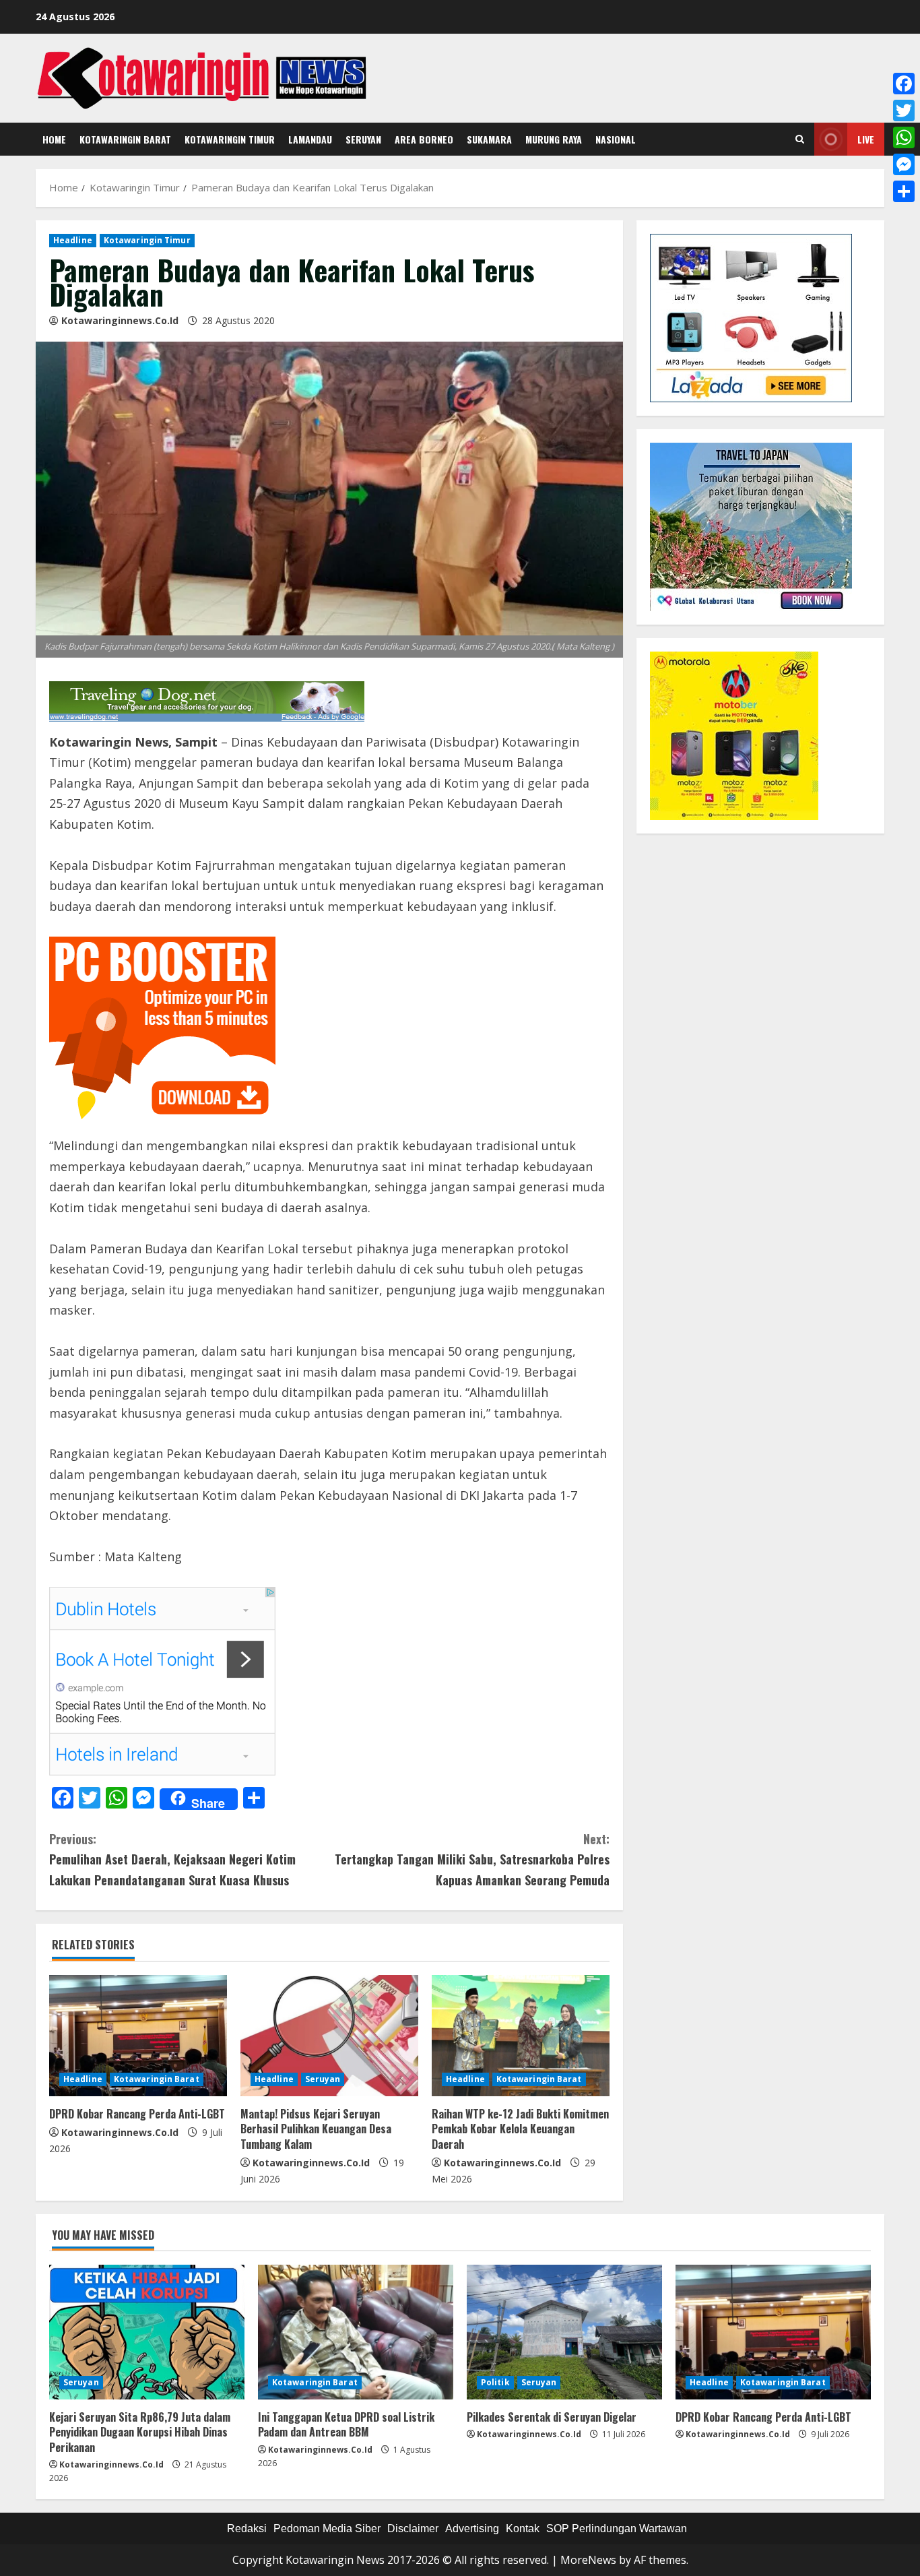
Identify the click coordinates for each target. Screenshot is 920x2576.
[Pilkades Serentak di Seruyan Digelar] (564, 2332)
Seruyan (363, 139)
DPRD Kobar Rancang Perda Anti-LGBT (137, 2114)
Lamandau (310, 139)
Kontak (523, 2528)
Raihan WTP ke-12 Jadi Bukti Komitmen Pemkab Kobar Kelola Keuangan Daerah (520, 2129)
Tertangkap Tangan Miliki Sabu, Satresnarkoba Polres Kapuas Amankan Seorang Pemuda (472, 1859)
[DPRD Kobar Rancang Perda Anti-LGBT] (138, 2036)
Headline (73, 240)
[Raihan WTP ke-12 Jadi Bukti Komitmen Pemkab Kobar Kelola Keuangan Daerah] (521, 2036)
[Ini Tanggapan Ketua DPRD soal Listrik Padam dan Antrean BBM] (356, 2332)
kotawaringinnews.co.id (120, 320)
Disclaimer (413, 2528)
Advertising (472, 2528)
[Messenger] (904, 164)
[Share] (904, 191)
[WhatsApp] (904, 137)
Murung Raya (554, 139)
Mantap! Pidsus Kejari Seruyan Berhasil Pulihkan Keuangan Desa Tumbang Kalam (316, 2129)
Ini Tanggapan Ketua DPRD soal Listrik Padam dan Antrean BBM (346, 2424)
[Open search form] (800, 139)
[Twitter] (904, 111)
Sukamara (489, 139)
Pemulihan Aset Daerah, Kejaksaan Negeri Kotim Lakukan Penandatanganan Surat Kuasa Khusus (172, 1859)
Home (54, 139)
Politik (495, 2382)
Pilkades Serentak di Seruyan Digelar (552, 2417)
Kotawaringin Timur (230, 139)
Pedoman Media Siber (327, 2528)
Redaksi (247, 2528)
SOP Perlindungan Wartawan (617, 2528)
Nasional (616, 139)
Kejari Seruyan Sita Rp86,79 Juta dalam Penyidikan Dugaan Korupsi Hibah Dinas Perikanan (140, 2432)
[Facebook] (904, 84)
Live (866, 139)
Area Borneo (424, 139)
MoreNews (588, 2560)
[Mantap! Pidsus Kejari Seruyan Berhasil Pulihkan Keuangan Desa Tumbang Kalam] (329, 2036)
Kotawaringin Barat (125, 139)
